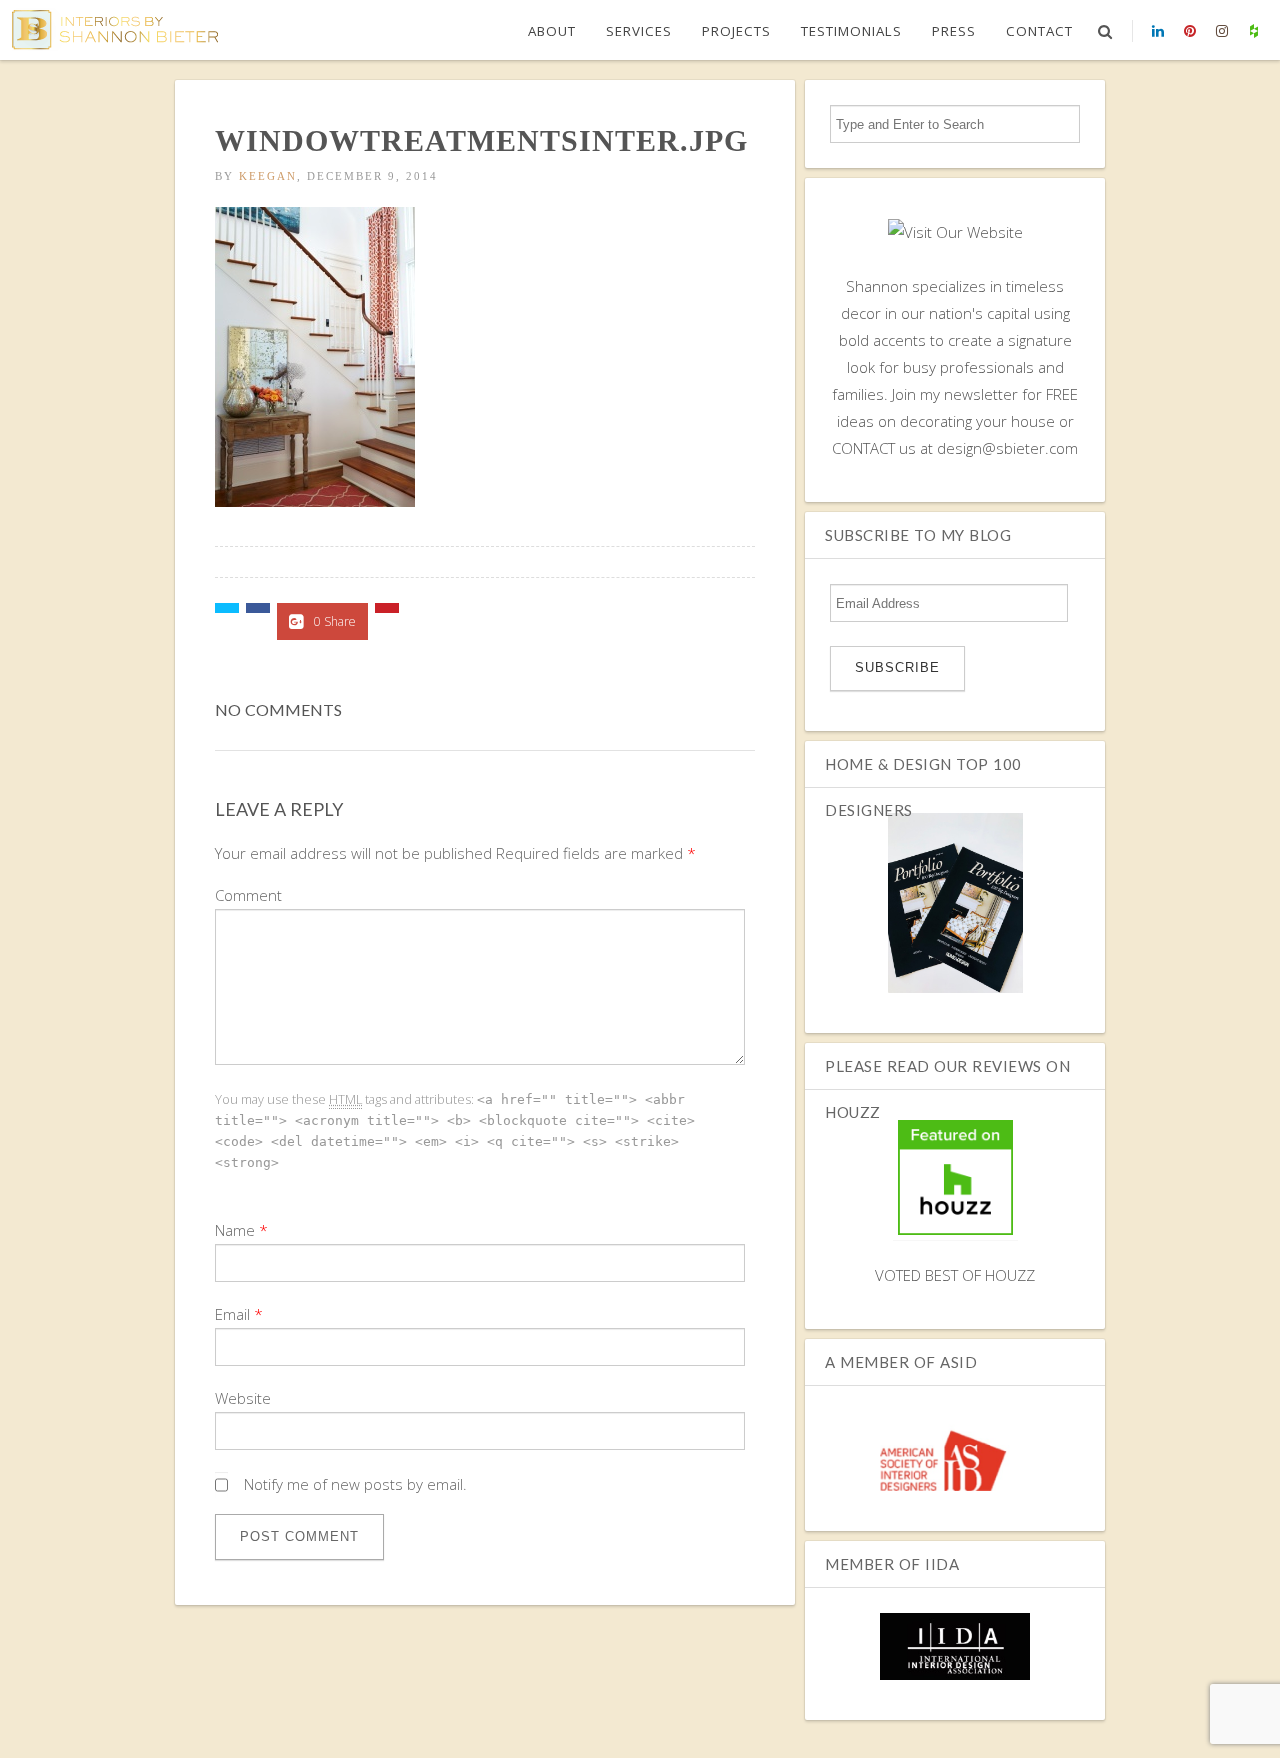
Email (232, 1314)
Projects (736, 31)
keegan (268, 176)
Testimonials (851, 31)
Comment (248, 895)
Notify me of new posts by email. (355, 1484)
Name (235, 1230)
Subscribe (897, 667)
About (552, 31)
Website (243, 1398)
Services (639, 31)
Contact (1039, 31)
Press (954, 31)
